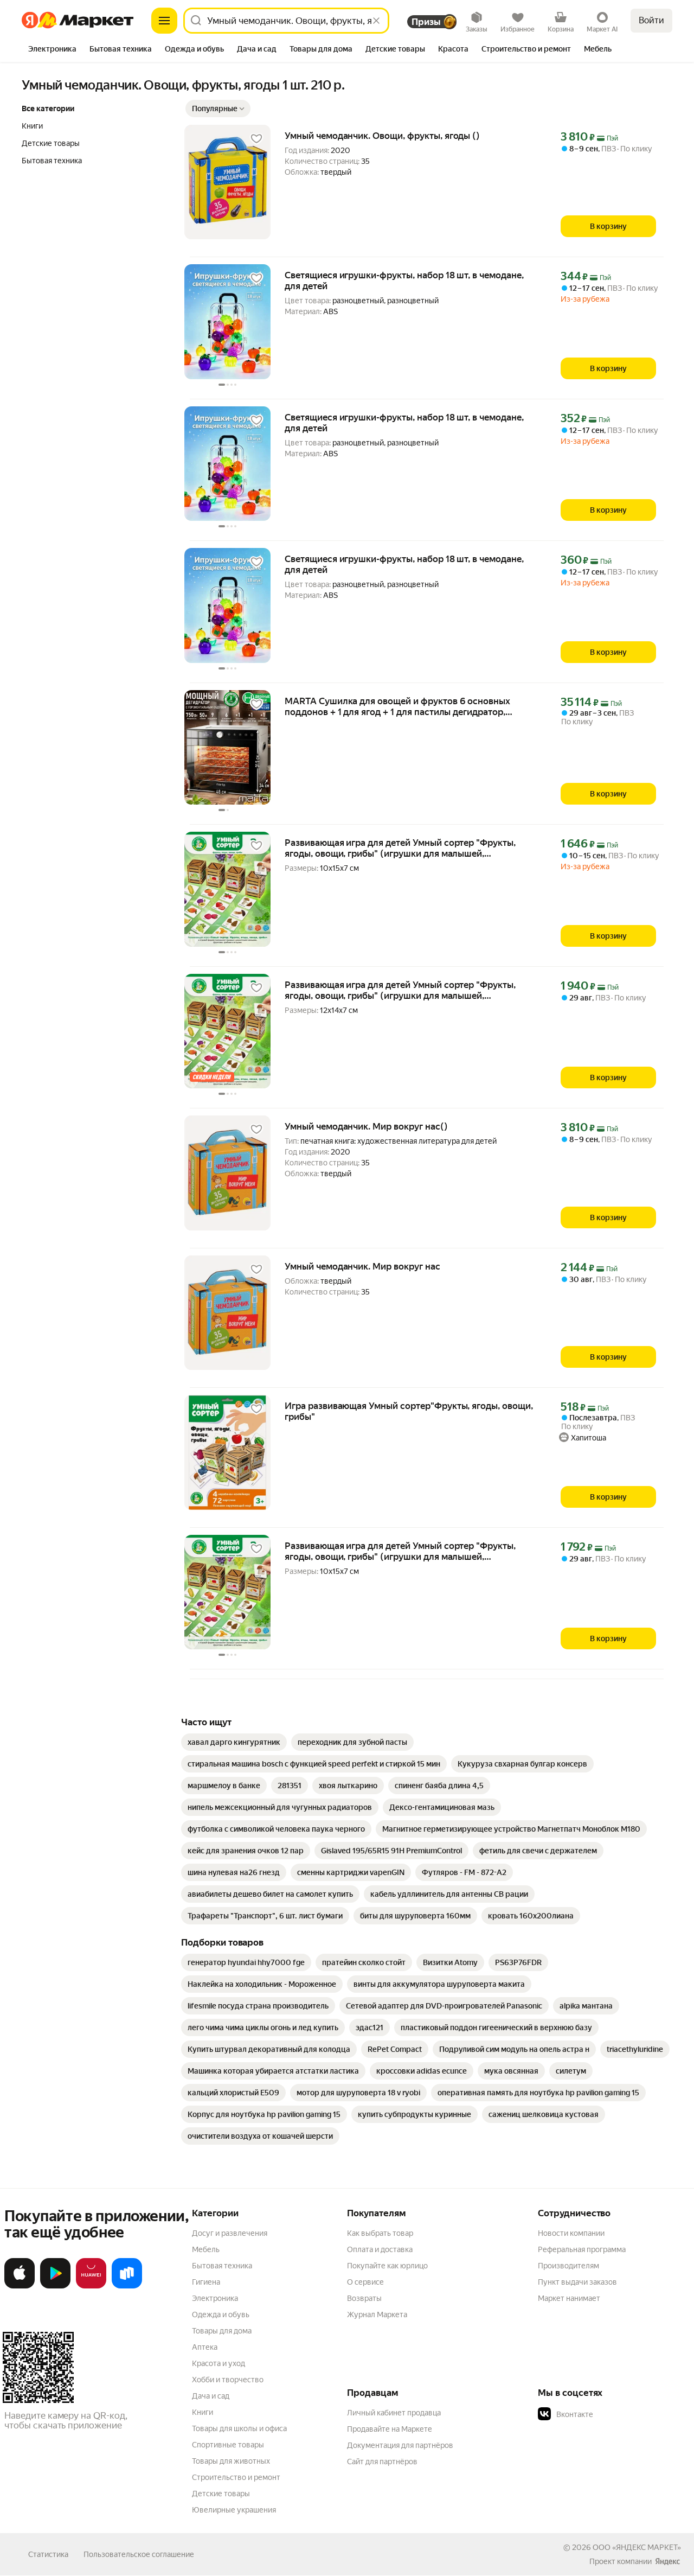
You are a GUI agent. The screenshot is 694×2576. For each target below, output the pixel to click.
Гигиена (206, 2282)
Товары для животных (231, 2461)
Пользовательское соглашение (139, 2554)
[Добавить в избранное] (256, 139)
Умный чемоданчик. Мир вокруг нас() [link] (366, 1126)
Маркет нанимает (569, 2298)
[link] (234, 1742)
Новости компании (571, 2233)
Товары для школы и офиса (239, 2428)
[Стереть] (376, 21)
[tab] (52, 50)
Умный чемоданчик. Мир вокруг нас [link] (362, 1266)
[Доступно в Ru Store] (127, 2286)
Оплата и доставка (380, 2249)
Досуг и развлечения (230, 2233)
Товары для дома (222, 2331)
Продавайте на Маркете (390, 2429)
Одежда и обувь (221, 2314)
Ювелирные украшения (234, 2510)
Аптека (205, 2347)
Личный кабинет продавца (394, 2413)
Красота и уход (219, 2363)
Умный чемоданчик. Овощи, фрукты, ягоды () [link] (382, 136)
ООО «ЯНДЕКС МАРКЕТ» (637, 2547)
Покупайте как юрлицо (387, 2266)
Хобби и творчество (228, 2380)
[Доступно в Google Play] (55, 2286)
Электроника (215, 2298)
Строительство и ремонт (236, 2477)
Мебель (206, 2249)
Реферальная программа (582, 2249)
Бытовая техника (222, 2266)
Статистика (48, 2554)
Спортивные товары (228, 2445)
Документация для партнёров (400, 2445)
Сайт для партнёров (382, 2462)
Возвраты (364, 2298)
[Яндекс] (667, 2561)
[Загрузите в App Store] (20, 2286)
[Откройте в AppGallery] (91, 2286)
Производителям (568, 2266)
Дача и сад (211, 2396)
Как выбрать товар (380, 2233)
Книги (203, 2412)
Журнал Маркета (377, 2314)
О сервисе (365, 2282)
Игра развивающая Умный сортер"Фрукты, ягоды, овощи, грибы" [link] (409, 1411)
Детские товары (221, 2494)
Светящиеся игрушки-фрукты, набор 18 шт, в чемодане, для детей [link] (404, 280)
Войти (651, 20)
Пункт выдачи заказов (577, 2282)
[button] (218, 109)
